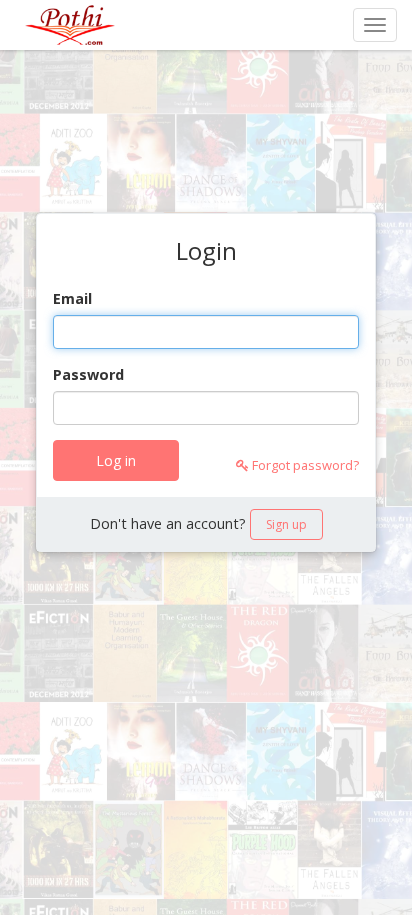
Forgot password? (304, 465)
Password (88, 374)
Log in (116, 460)
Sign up (286, 524)
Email (72, 298)
